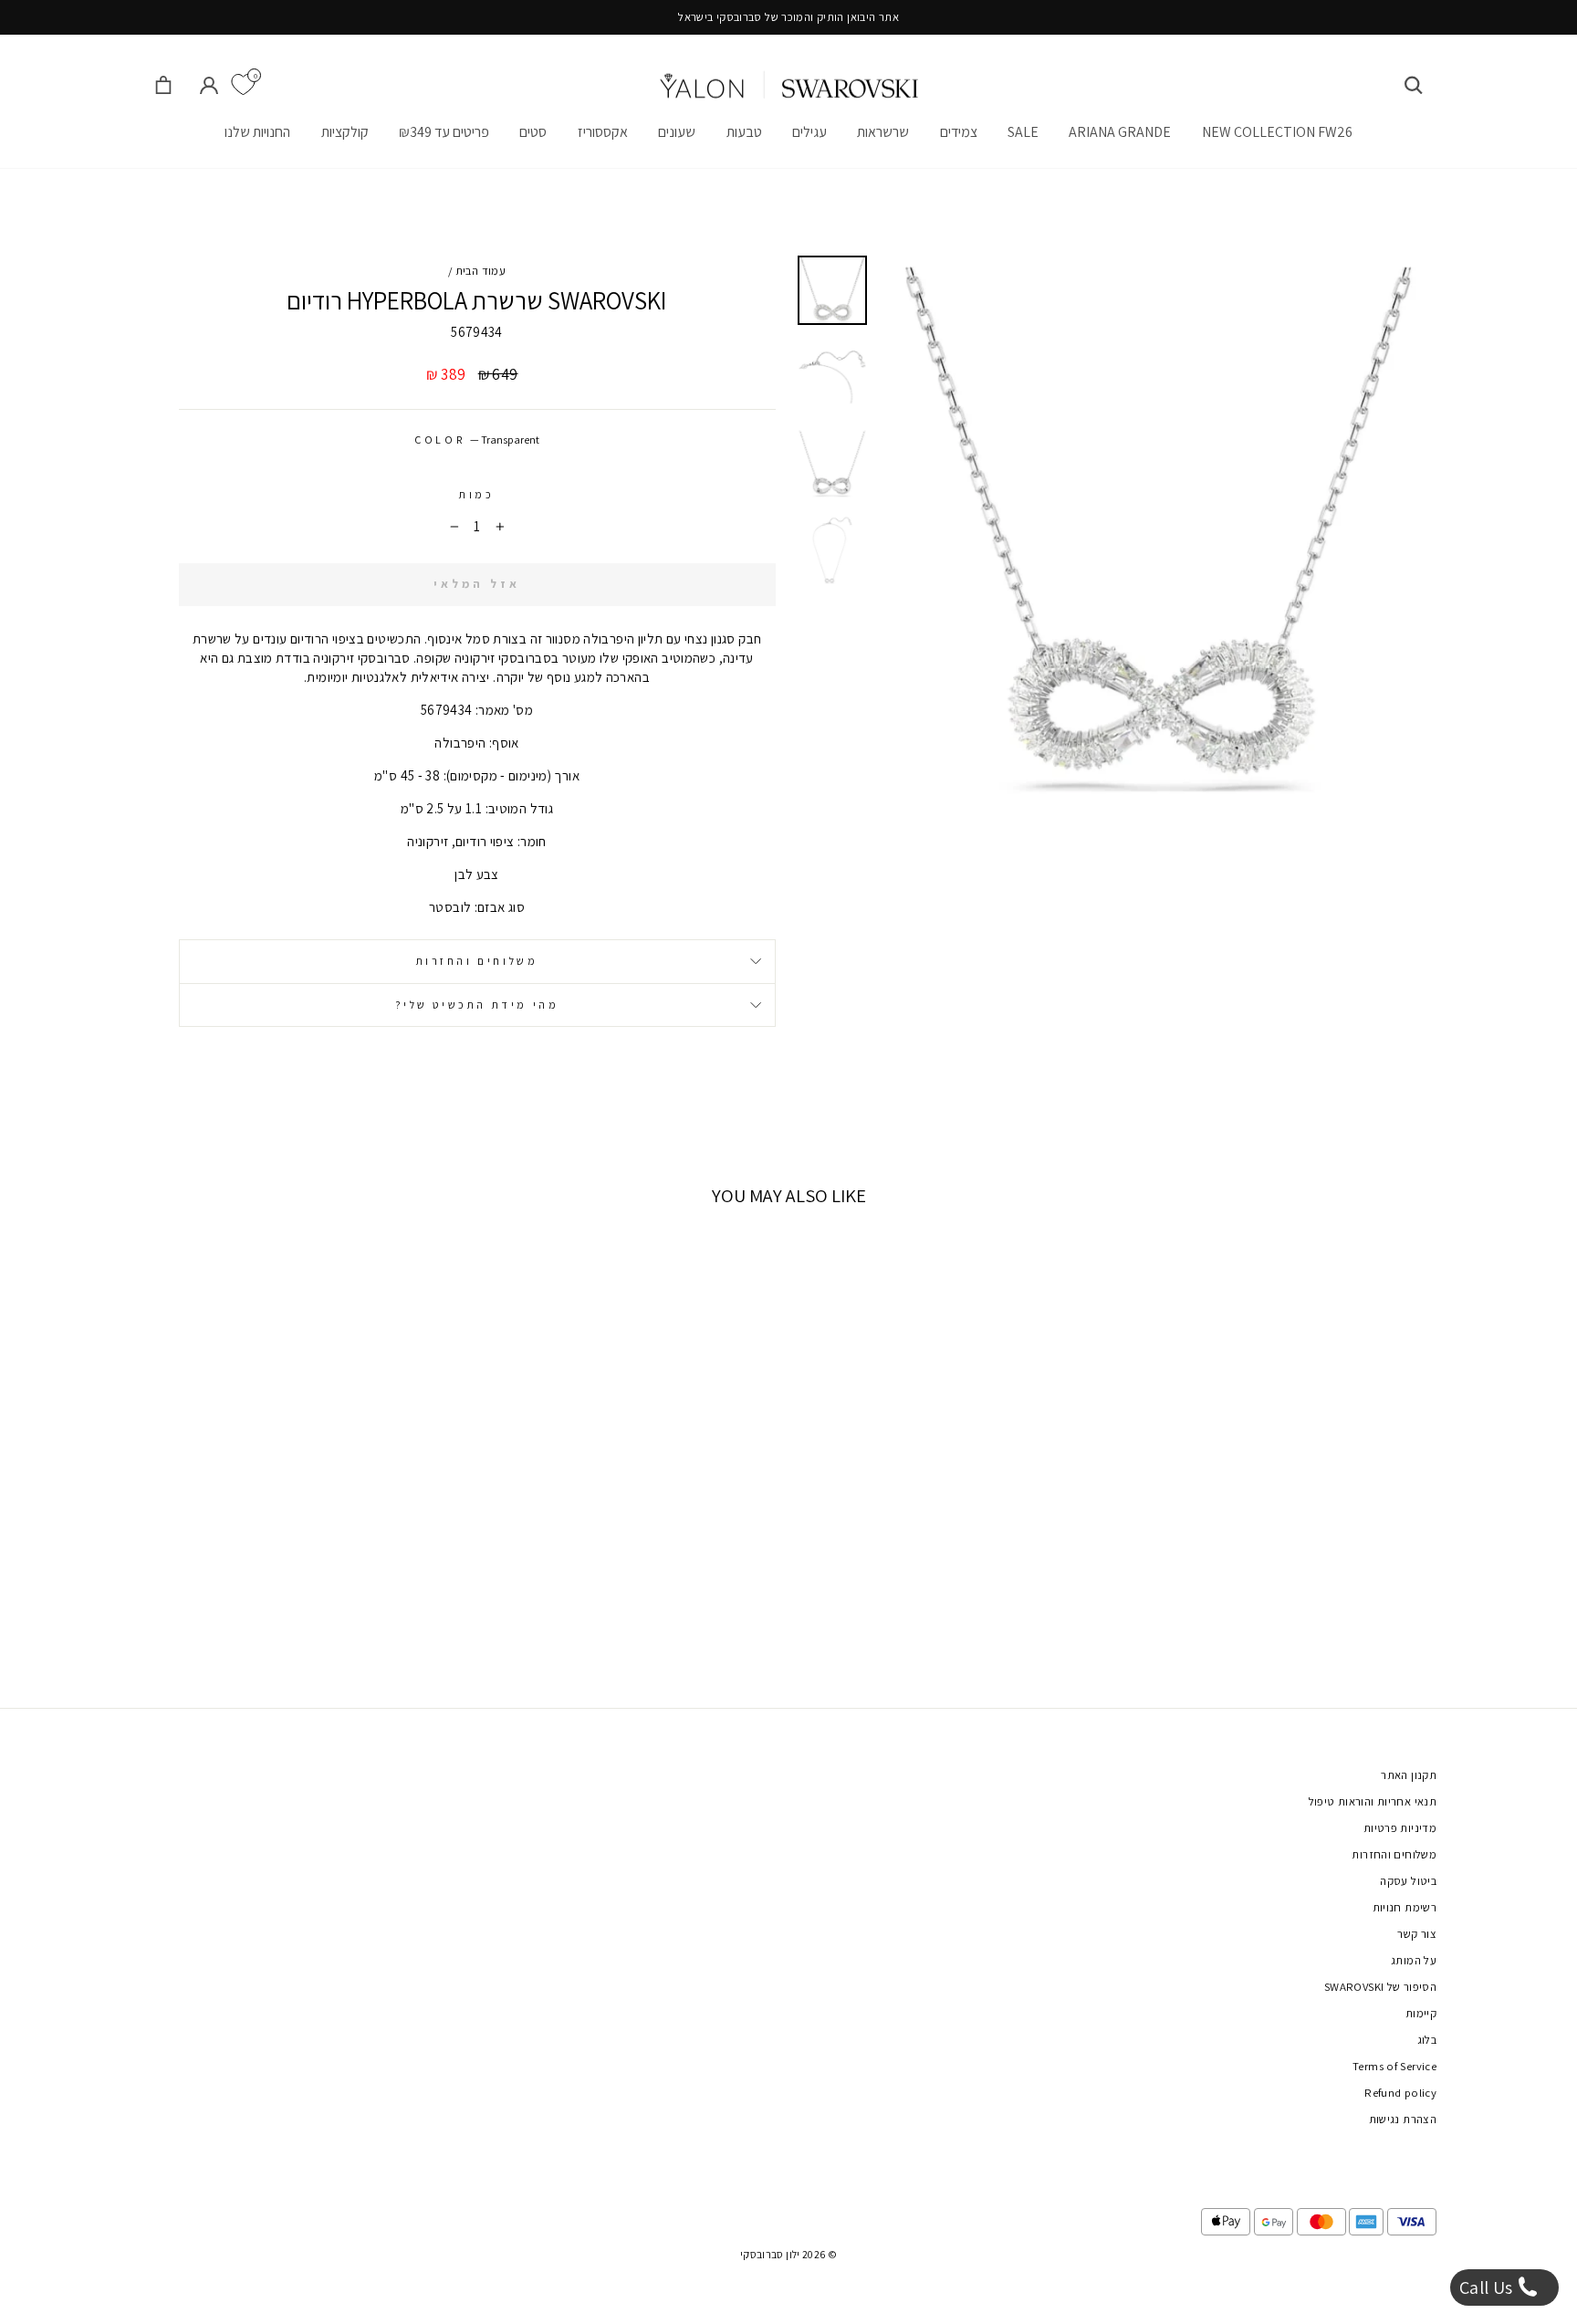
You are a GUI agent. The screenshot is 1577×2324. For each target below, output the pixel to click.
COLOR (477, 440)
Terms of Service (1394, 2066)
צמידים (959, 132)
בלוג (1427, 2040)
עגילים (809, 132)
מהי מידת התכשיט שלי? (477, 1005)
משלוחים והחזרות (477, 961)
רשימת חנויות (1405, 1907)
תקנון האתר (1409, 1775)
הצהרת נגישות (1403, 2119)
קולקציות (345, 132)
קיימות (1421, 2013)
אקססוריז (603, 132)
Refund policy (1400, 2093)
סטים (533, 132)
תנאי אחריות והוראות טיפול (1373, 1801)
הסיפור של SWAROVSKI (1380, 1987)
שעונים (677, 132)
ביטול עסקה (1408, 1881)
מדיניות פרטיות (1400, 1828)
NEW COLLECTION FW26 (1277, 132)
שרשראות (883, 132)
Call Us (1488, 2287)
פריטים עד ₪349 (444, 132)
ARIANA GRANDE (1120, 132)
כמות (476, 494)
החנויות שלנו (257, 132)
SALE (1023, 132)
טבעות (744, 132)
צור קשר (1417, 1934)
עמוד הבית (480, 271)
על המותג (1414, 1960)
